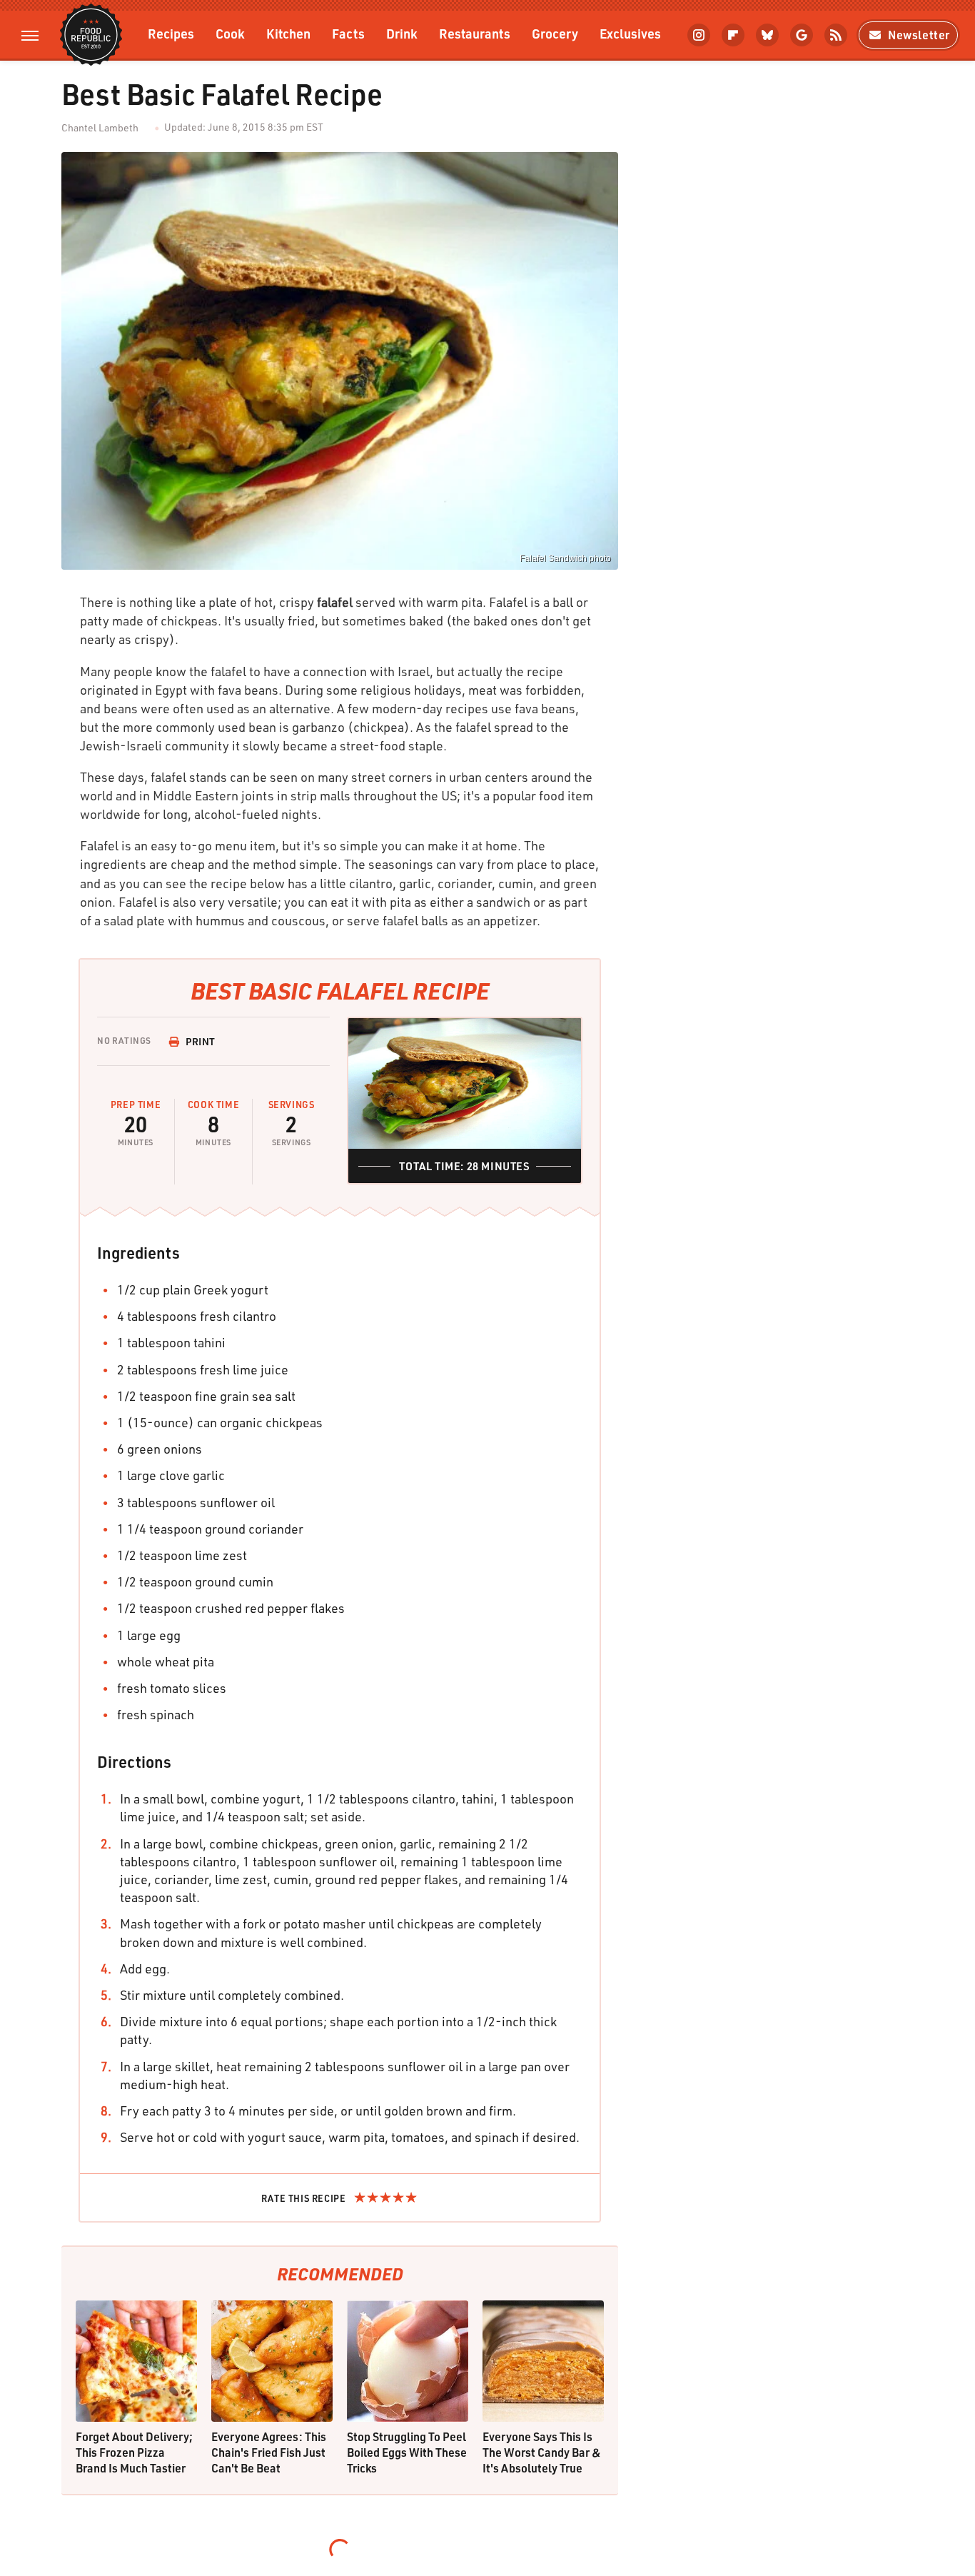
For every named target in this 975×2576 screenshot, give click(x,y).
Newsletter (919, 35)
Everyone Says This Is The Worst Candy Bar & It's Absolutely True (542, 2452)
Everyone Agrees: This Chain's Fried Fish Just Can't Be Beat (269, 2452)
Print (201, 1041)
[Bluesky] (767, 35)
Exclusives (630, 33)
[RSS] (836, 35)
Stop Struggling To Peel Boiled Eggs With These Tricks (407, 2452)
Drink (402, 33)
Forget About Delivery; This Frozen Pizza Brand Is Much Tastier (134, 2452)
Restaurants (475, 33)
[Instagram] (699, 35)
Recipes (171, 33)
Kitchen (288, 33)
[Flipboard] (733, 35)
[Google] (802, 35)
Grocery (555, 33)
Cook (230, 33)
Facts (348, 33)
